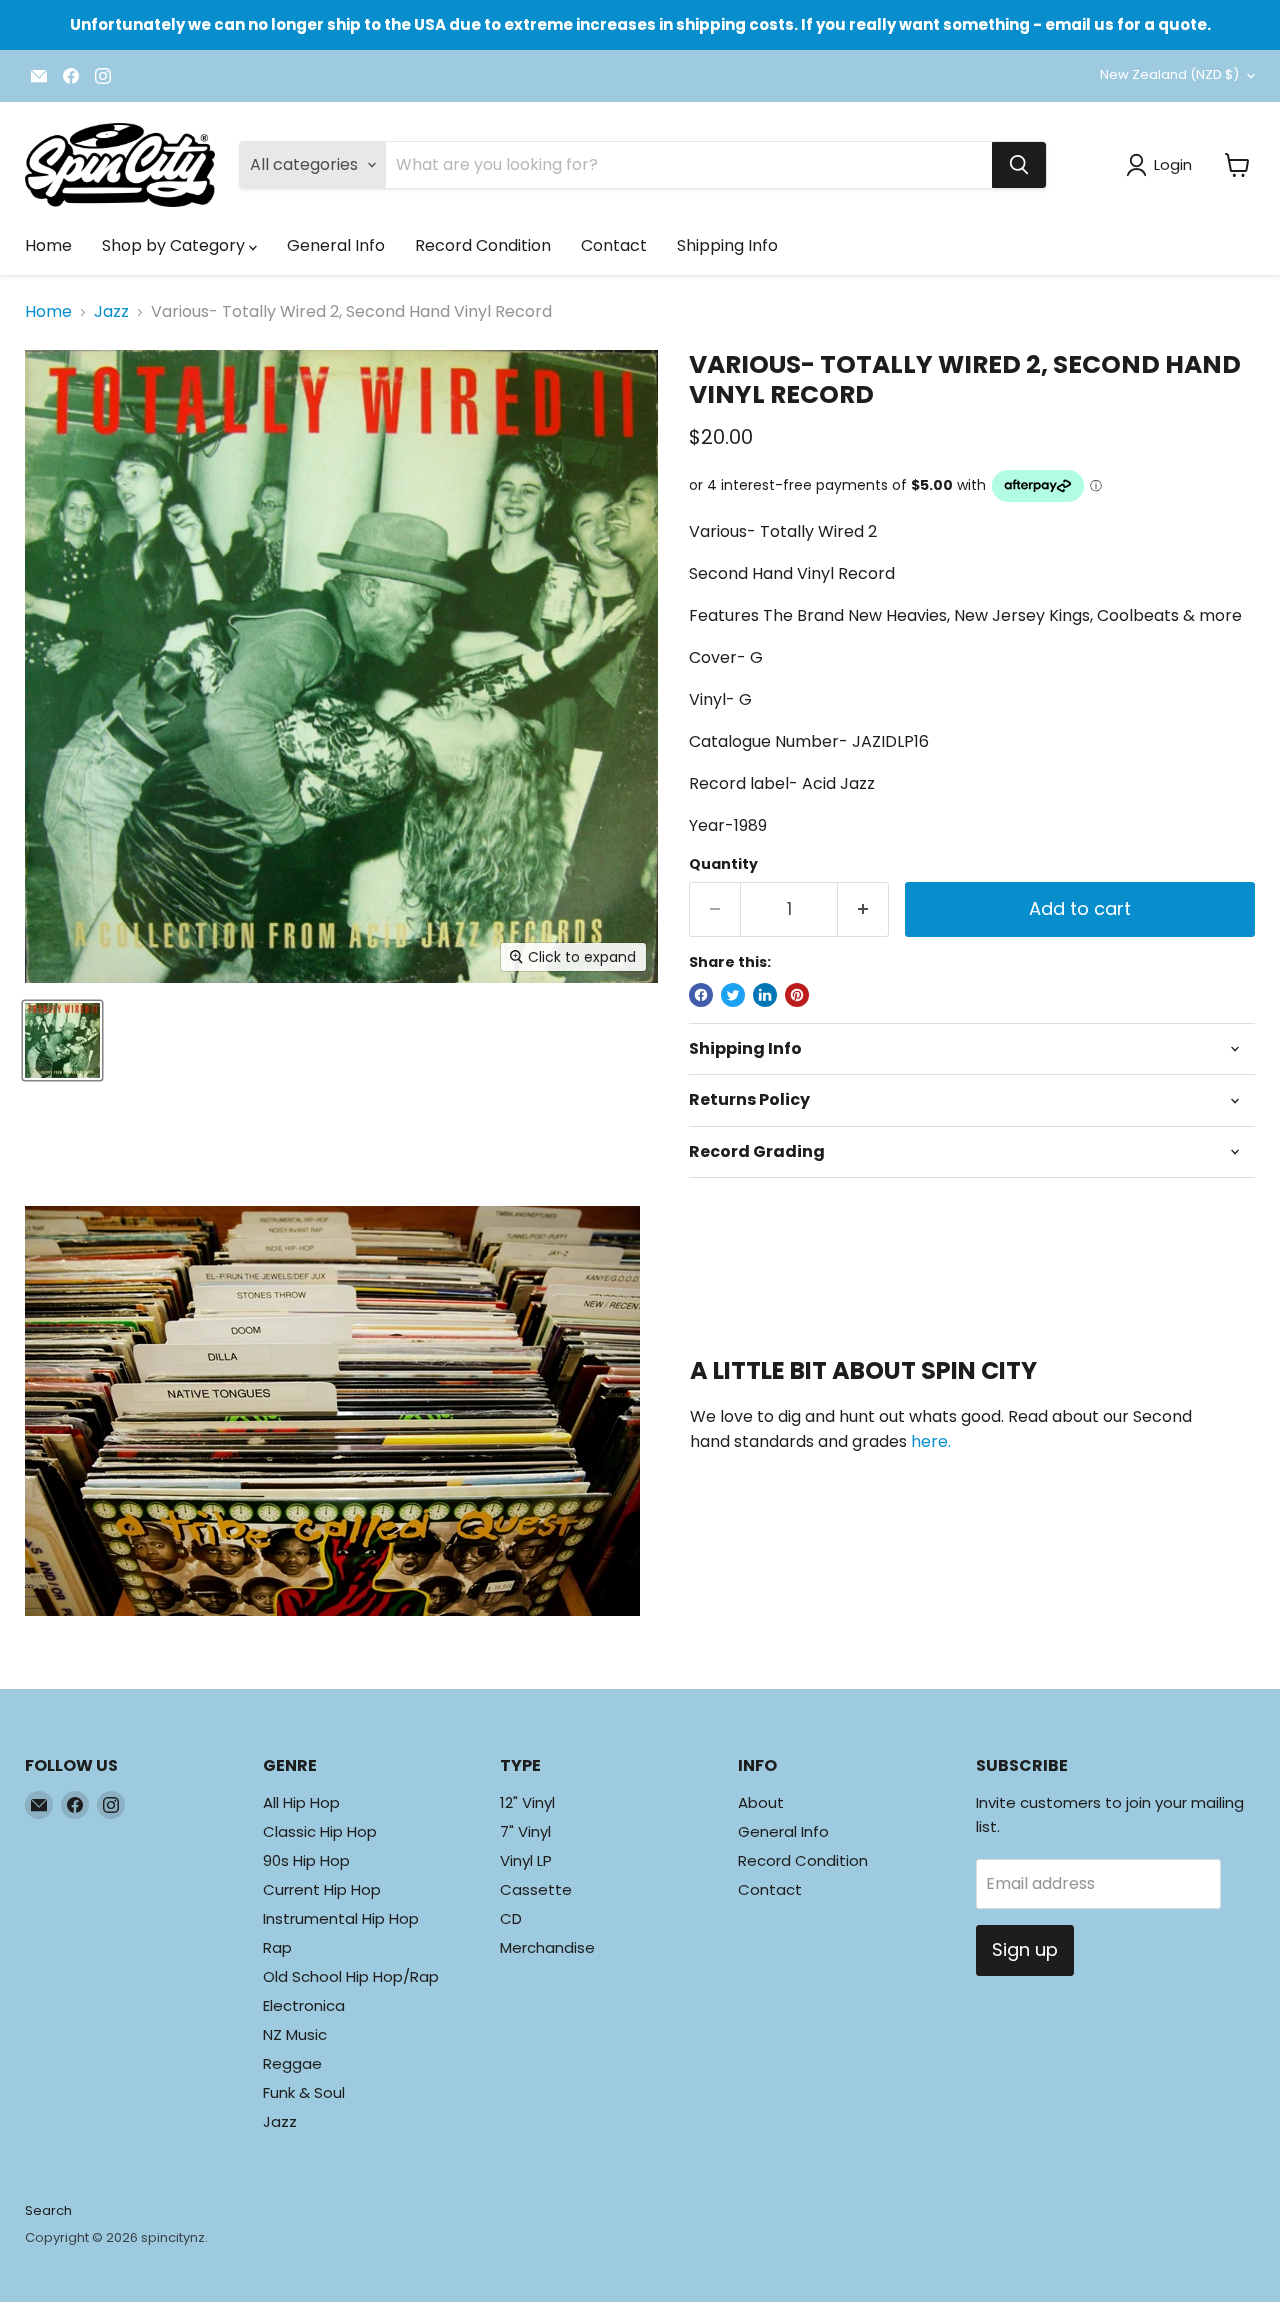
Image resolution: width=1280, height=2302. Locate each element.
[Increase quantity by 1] (863, 909)
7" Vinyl (525, 1831)
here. (931, 1441)
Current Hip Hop (322, 1889)
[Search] (1019, 165)
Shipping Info (727, 245)
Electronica (304, 2005)
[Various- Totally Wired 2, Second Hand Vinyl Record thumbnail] (62, 1040)
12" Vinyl (527, 1802)
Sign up (1025, 1949)
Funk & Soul (304, 2092)
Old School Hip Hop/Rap (351, 1976)
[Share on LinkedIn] (765, 995)
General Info (336, 245)
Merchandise (547, 1947)
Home (48, 245)
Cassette (536, 1889)
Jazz (111, 312)
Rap (277, 1947)
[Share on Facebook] (701, 995)
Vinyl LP (526, 1860)
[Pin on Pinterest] (797, 995)
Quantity (723, 864)
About (761, 1802)
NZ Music (295, 2034)
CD (511, 1918)
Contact (614, 245)
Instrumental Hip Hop (341, 1918)
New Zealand (1169, 74)
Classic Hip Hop (320, 1831)
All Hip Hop (301, 1802)
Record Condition (483, 245)
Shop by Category (175, 245)
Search (48, 2210)
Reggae (292, 2063)
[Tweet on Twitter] (733, 995)
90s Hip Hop (306, 1860)
